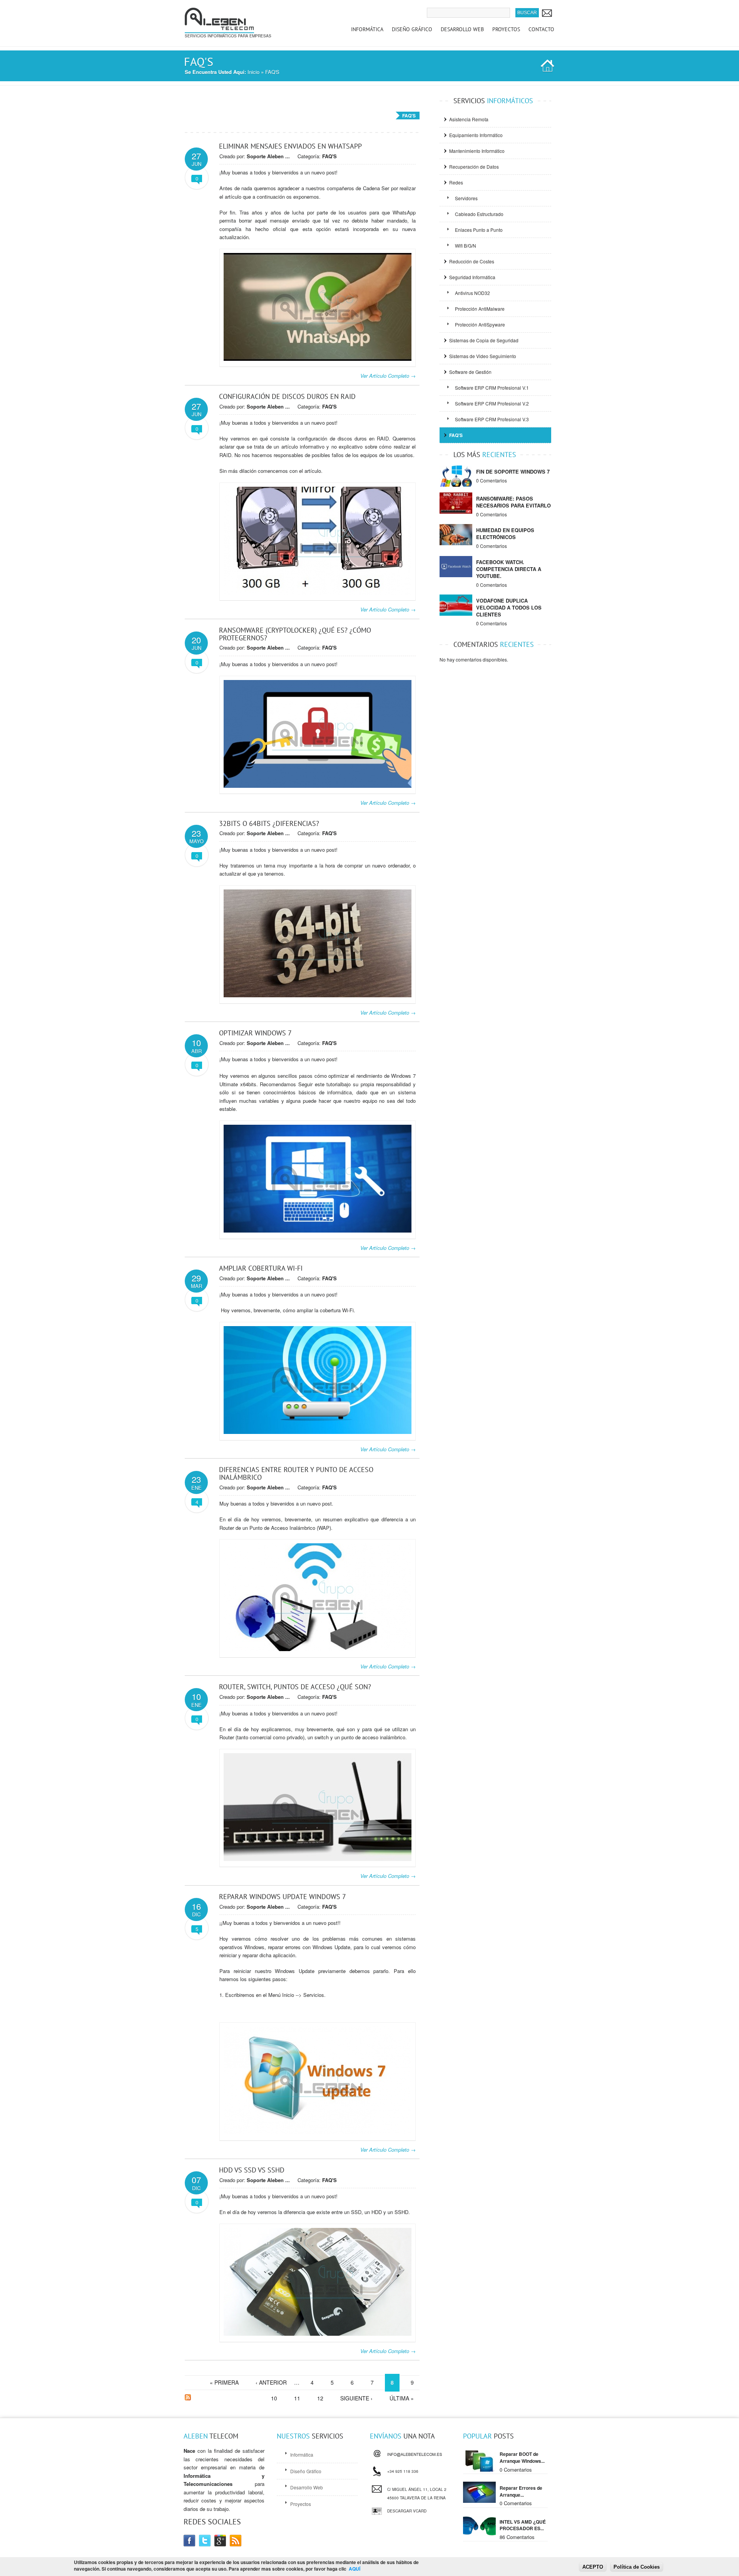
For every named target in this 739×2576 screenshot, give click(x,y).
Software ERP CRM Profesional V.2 (492, 403)
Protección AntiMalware (480, 309)
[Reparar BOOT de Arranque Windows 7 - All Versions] (479, 2470)
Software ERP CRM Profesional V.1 (492, 388)
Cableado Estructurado (479, 214)
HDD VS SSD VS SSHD (252, 2170)
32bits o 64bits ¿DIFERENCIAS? (269, 823)
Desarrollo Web (462, 29)
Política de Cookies (637, 2567)
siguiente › (356, 2398)
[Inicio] (219, 29)
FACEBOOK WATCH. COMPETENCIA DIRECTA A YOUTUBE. (509, 569)
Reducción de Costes (472, 261)
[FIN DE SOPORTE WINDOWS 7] (456, 485)
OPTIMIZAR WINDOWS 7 (255, 1033)
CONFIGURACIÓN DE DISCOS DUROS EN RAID (287, 396)
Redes (456, 182)
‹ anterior (271, 2382)
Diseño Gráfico (412, 29)
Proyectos (506, 29)
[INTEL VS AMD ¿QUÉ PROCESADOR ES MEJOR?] (479, 2535)
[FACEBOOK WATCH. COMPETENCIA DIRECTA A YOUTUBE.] (456, 575)
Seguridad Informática (472, 277)
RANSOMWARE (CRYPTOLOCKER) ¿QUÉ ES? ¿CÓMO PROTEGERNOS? (295, 634)
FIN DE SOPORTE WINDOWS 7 (513, 471)
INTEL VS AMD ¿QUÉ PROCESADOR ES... (523, 2525)
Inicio (253, 72)
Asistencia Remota (469, 119)
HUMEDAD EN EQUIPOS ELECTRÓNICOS (505, 533)
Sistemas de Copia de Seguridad (484, 340)
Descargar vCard (407, 2511)
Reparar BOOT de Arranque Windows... (522, 2457)
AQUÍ (354, 2569)
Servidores (466, 198)
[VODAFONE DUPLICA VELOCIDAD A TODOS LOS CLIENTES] (456, 614)
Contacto (541, 29)
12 (320, 2398)
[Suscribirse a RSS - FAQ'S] (188, 2398)
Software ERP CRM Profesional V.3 (492, 419)
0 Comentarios (492, 480)
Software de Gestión (470, 372)
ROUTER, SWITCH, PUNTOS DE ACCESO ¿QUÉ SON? (295, 1687)
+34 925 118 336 (403, 2470)
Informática (367, 29)
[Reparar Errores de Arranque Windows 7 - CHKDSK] (479, 2501)
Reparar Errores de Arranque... (521, 2491)
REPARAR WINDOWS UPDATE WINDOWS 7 (283, 1897)
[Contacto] (547, 13)
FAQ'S (329, 156)
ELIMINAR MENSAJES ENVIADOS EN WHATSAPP (290, 146)
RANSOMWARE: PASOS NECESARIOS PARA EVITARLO (513, 502)
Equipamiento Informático (476, 135)
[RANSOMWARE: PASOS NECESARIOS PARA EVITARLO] (456, 512)
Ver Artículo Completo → (388, 376)
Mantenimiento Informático (477, 151)
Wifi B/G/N (466, 245)
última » (402, 2398)
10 (274, 2398)
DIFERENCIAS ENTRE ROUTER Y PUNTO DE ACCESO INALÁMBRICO (296, 1473)
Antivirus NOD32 (472, 293)
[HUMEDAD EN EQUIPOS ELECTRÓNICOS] (456, 543)
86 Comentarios (517, 2537)
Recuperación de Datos (474, 167)
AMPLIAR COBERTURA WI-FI (261, 1268)
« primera (224, 2382)
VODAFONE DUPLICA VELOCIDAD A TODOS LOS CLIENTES (509, 607)
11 (297, 2398)
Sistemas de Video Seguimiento (483, 356)
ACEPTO (593, 2567)
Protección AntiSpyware (480, 324)
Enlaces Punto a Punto (479, 230)
